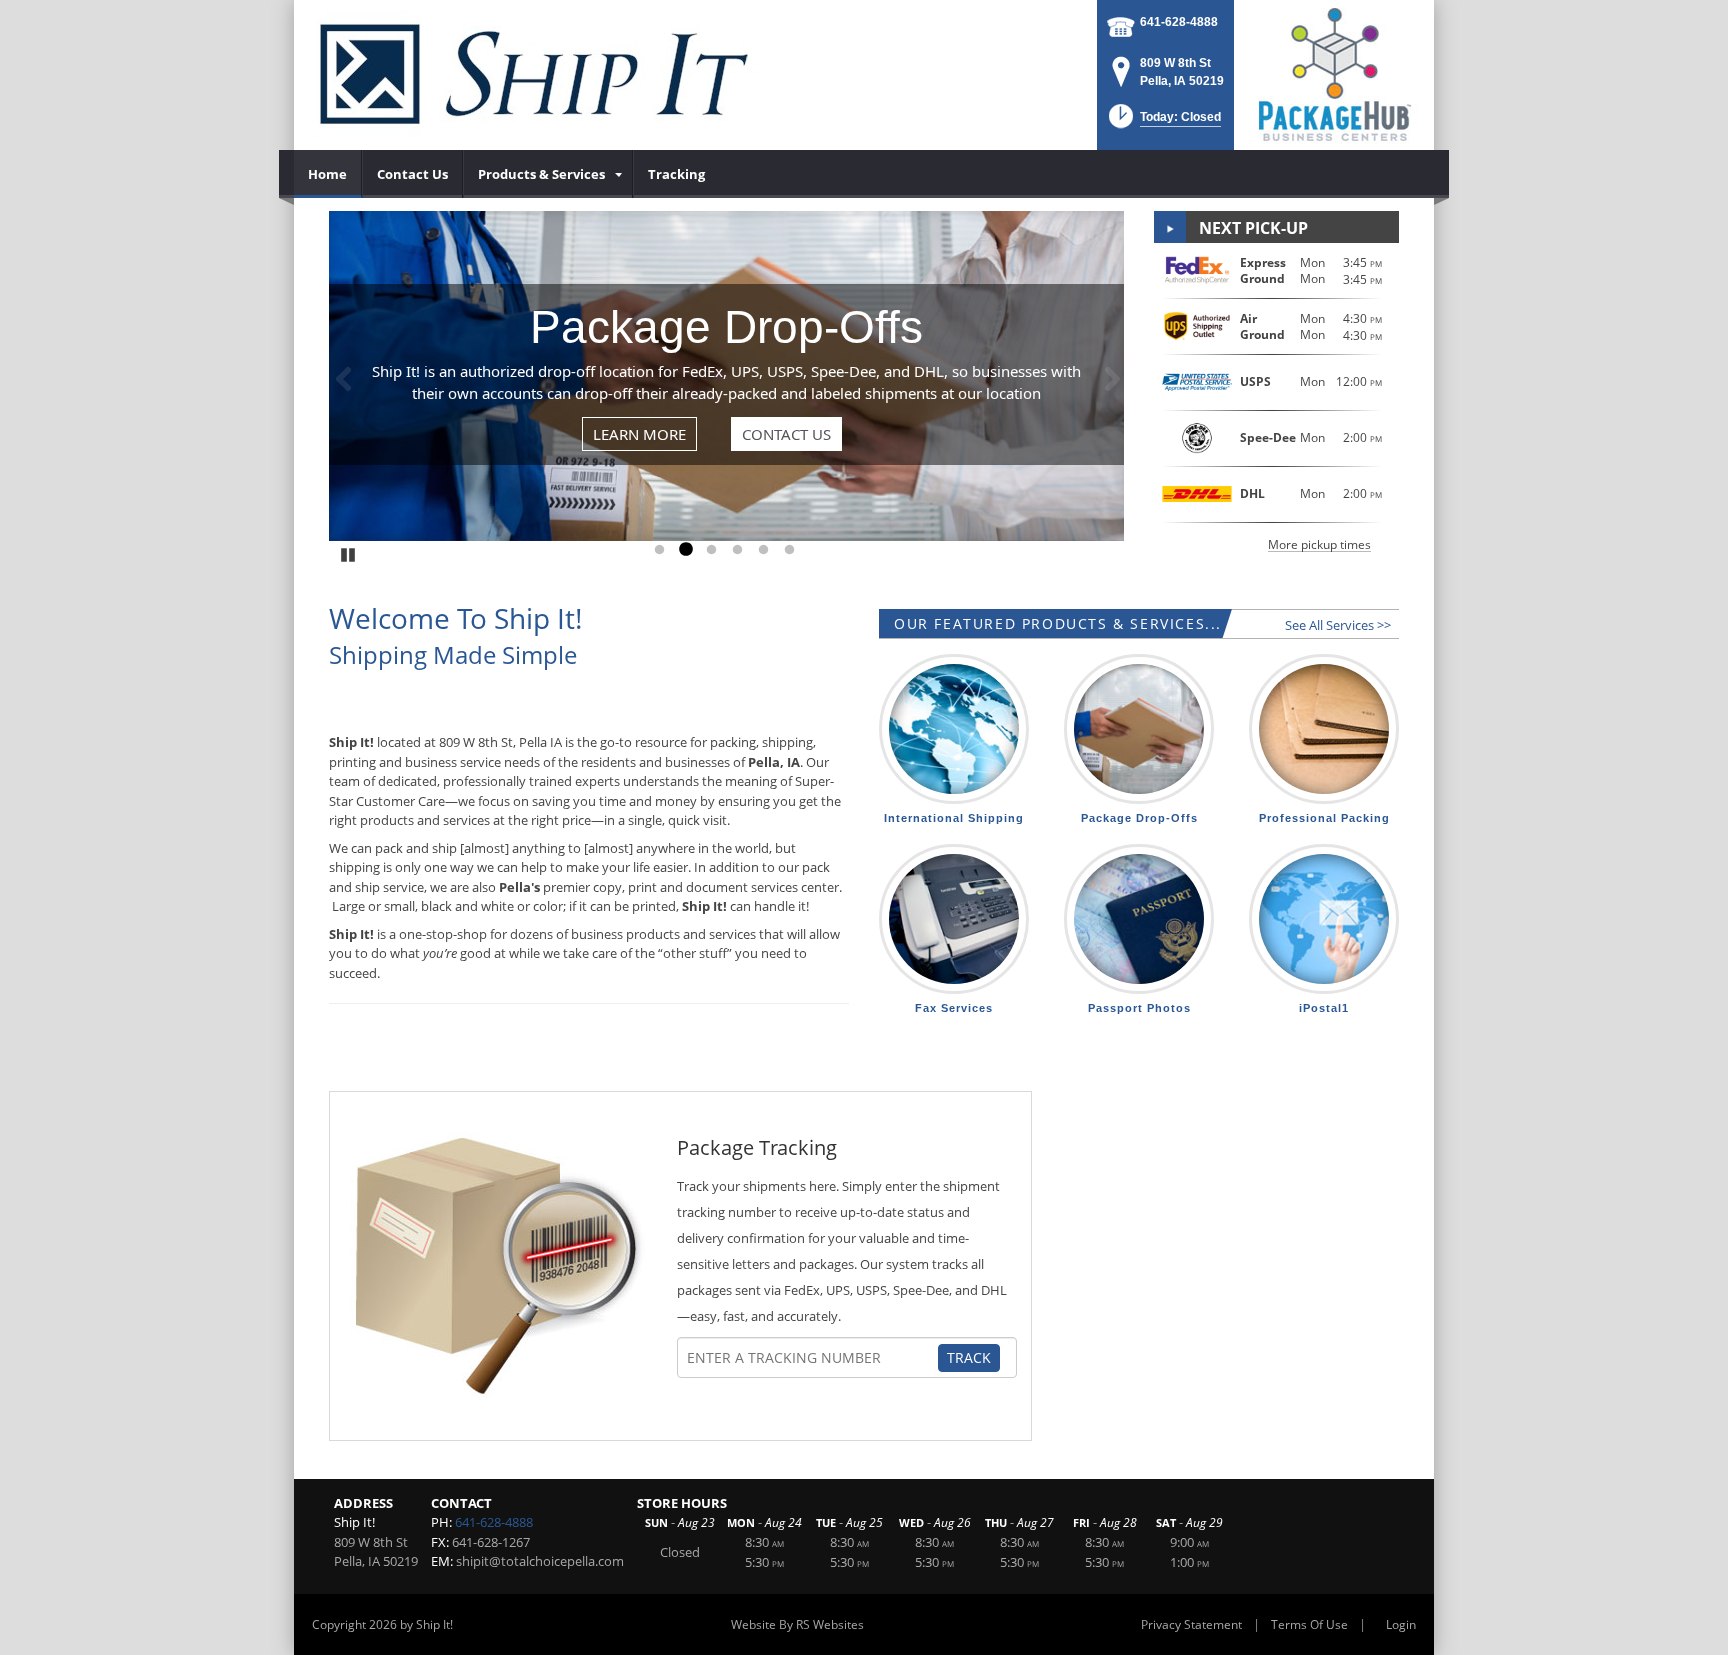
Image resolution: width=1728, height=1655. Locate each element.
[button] (1163, 122)
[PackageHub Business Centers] (1334, 73)
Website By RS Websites (797, 1624)
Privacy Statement (1191, 1624)
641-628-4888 (1179, 22)
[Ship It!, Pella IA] (534, 75)
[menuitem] (328, 174)
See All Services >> (1338, 625)
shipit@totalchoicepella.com (540, 1561)
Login (1401, 1624)
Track (969, 1357)
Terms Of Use (1309, 1624)
